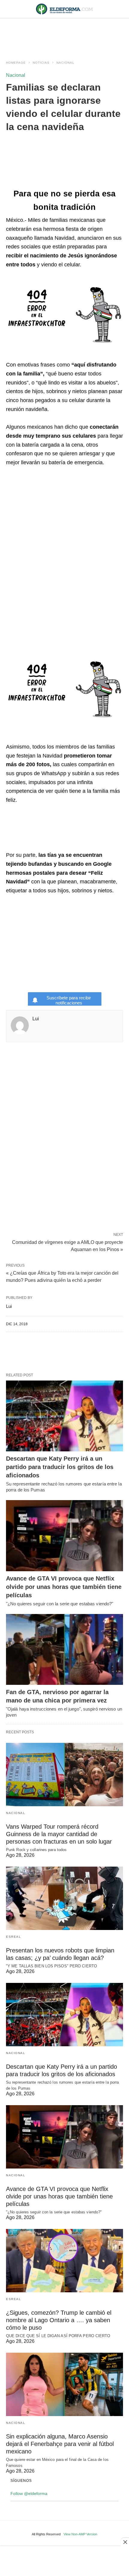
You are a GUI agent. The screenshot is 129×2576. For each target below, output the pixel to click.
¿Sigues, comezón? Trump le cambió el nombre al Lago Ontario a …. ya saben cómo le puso (59, 2320)
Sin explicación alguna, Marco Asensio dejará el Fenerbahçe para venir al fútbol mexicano (60, 2444)
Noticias (41, 63)
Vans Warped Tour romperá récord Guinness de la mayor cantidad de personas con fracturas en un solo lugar (59, 1834)
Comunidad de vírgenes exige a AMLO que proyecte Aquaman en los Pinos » (67, 1245)
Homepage (16, 63)
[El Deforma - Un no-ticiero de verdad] (64, 9)
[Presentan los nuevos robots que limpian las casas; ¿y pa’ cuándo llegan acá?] (64, 1898)
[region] (64, 33)
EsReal (13, 1937)
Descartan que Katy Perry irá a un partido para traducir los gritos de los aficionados (60, 1467)
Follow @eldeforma (29, 2493)
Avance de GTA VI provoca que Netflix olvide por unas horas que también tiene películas (64, 1587)
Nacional (65, 63)
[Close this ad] (125, 2542)
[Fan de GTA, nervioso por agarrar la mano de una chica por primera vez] (64, 1650)
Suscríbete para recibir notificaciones (69, 1000)
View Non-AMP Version (80, 2534)
